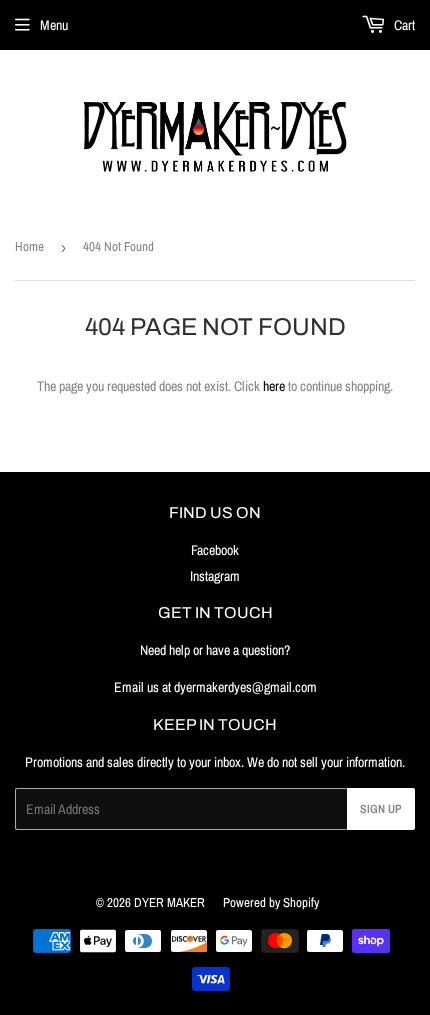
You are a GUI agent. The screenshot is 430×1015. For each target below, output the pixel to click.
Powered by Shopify (271, 902)
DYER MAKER (169, 902)
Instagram (215, 576)
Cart (403, 25)
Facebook (215, 550)
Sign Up (381, 809)
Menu (54, 25)
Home (29, 246)
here (274, 386)
